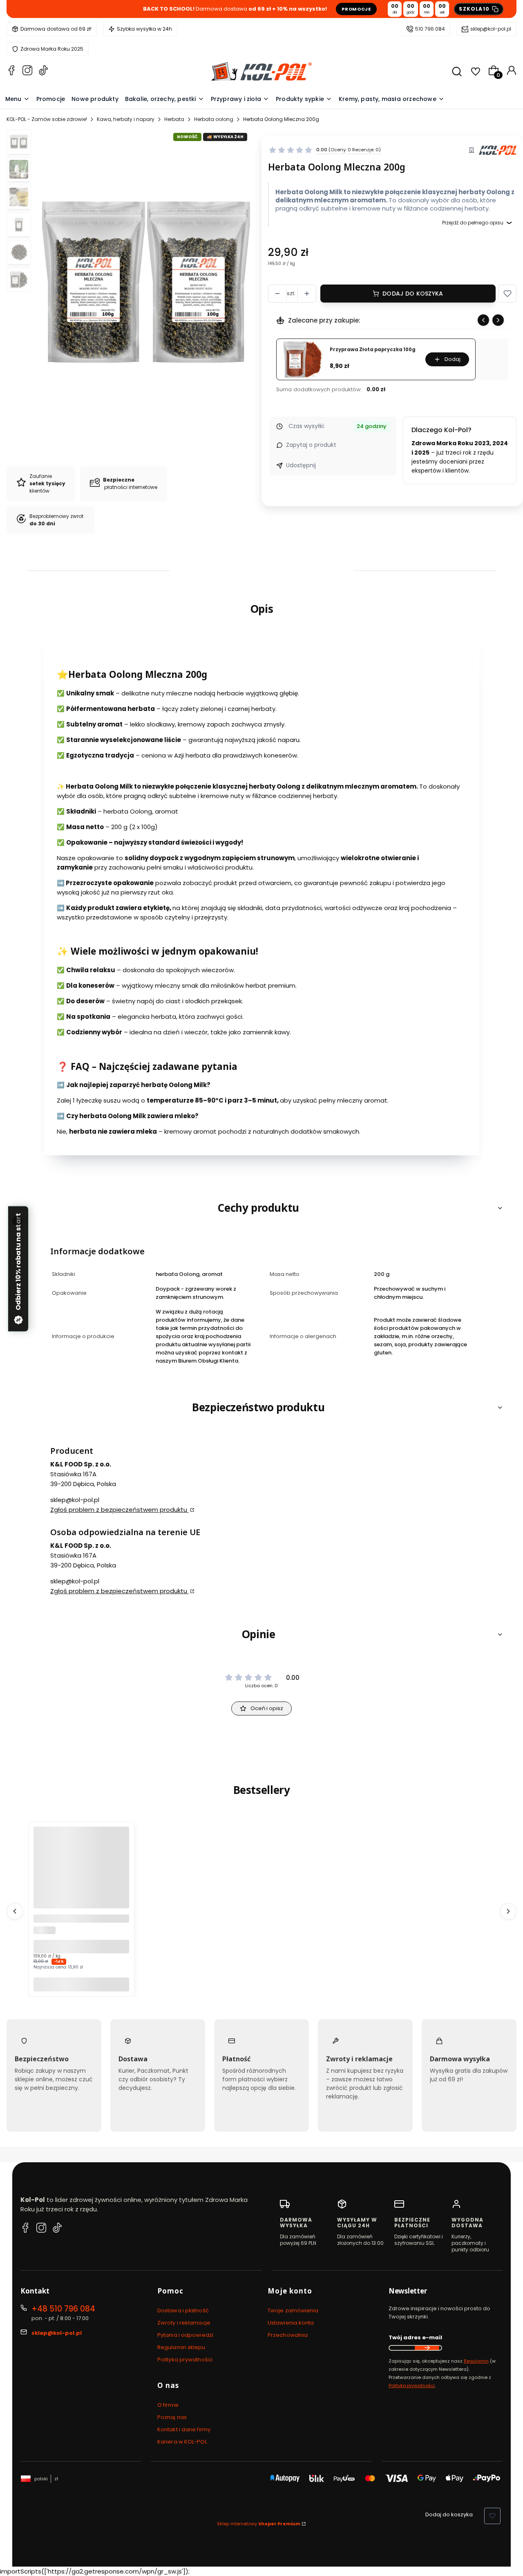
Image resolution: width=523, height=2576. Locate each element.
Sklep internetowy (259, 2524)
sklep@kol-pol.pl (491, 29)
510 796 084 (430, 29)
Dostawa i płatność (183, 2310)
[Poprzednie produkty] (15, 1911)
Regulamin (476, 2361)
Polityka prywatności (185, 2360)
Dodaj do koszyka (413, 294)
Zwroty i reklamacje (184, 2323)
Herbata (174, 119)
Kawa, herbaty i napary (126, 119)
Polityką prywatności (412, 2385)
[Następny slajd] (498, 320)
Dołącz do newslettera (427, 2348)
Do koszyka (81, 1984)
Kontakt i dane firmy (184, 2429)
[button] (507, 294)
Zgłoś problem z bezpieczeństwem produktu (120, 1510)
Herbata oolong (214, 119)
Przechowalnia (288, 2335)
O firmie (168, 2405)
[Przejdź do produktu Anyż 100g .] (81, 1874)
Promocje (356, 9)
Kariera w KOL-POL (182, 2442)
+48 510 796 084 (63, 2309)
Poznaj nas (172, 2417)
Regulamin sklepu (181, 2347)
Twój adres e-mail (415, 2337)
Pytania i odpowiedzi (185, 2335)
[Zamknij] (17, 1221)
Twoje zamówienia (293, 2310)
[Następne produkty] (508, 1911)
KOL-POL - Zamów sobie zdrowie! (47, 119)
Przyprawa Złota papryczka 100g (373, 350)
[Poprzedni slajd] (483, 320)
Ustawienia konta (291, 2323)
